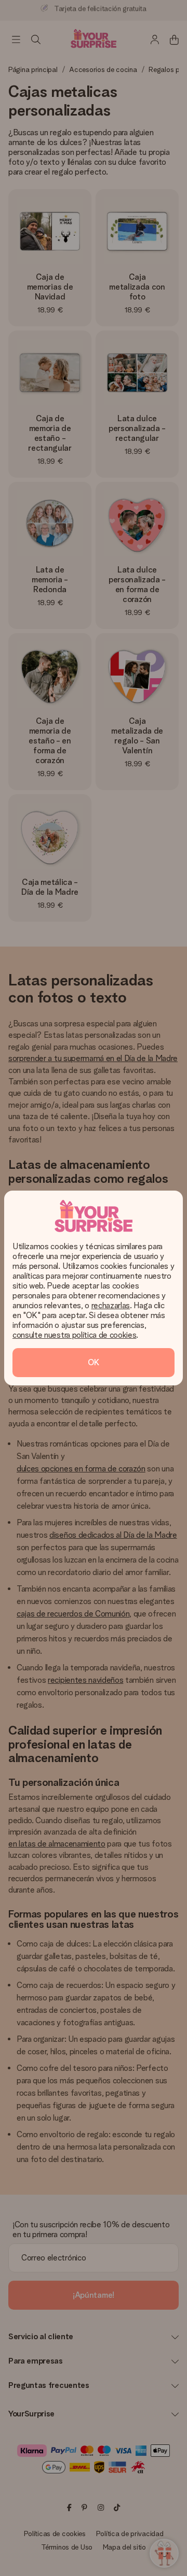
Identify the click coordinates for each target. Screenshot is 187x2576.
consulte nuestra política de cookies (74, 1335)
